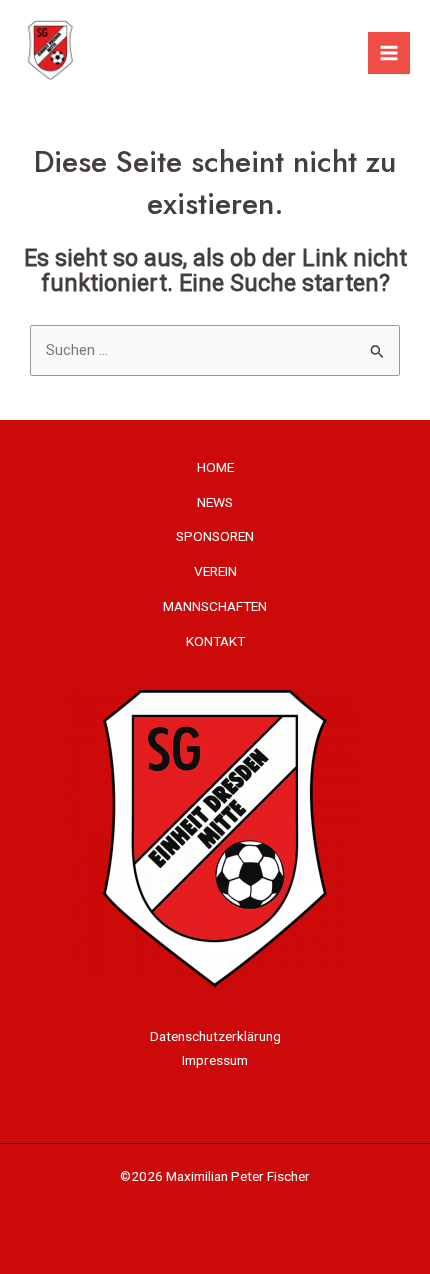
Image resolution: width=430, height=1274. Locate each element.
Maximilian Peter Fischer (238, 1176)
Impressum (215, 1060)
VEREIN (215, 571)
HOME (215, 467)
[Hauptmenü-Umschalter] (389, 53)
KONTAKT (215, 641)
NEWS (215, 502)
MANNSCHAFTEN (215, 606)
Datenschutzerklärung (215, 1036)
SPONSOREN (215, 536)
